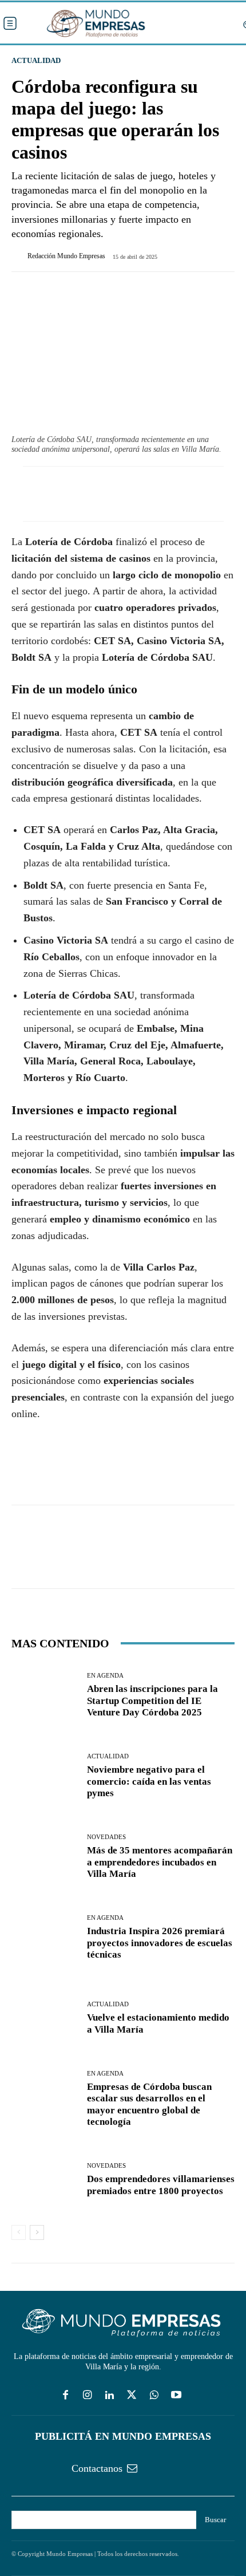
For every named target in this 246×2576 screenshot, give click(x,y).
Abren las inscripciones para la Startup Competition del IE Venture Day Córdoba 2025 (152, 1701)
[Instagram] (87, 2396)
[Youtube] (176, 2396)
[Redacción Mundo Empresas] (19, 256)
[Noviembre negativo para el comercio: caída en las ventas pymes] (45, 1776)
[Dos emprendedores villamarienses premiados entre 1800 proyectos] (45, 2180)
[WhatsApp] (76, 1472)
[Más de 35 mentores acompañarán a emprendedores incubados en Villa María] (45, 1857)
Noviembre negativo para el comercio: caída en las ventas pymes (149, 1781)
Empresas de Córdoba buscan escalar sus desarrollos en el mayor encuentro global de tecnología (149, 2104)
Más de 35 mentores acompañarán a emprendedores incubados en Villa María (160, 1862)
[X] (49, 1472)
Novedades (106, 1837)
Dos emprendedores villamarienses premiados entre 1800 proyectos (161, 2185)
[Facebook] (23, 1472)
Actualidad (36, 60)
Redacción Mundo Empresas (66, 256)
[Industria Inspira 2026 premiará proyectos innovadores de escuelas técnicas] (45, 1938)
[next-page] (37, 2232)
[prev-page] (19, 2232)
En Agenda (105, 1676)
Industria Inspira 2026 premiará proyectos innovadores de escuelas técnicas (160, 1943)
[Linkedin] (110, 2396)
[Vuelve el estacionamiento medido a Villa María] (45, 2019)
